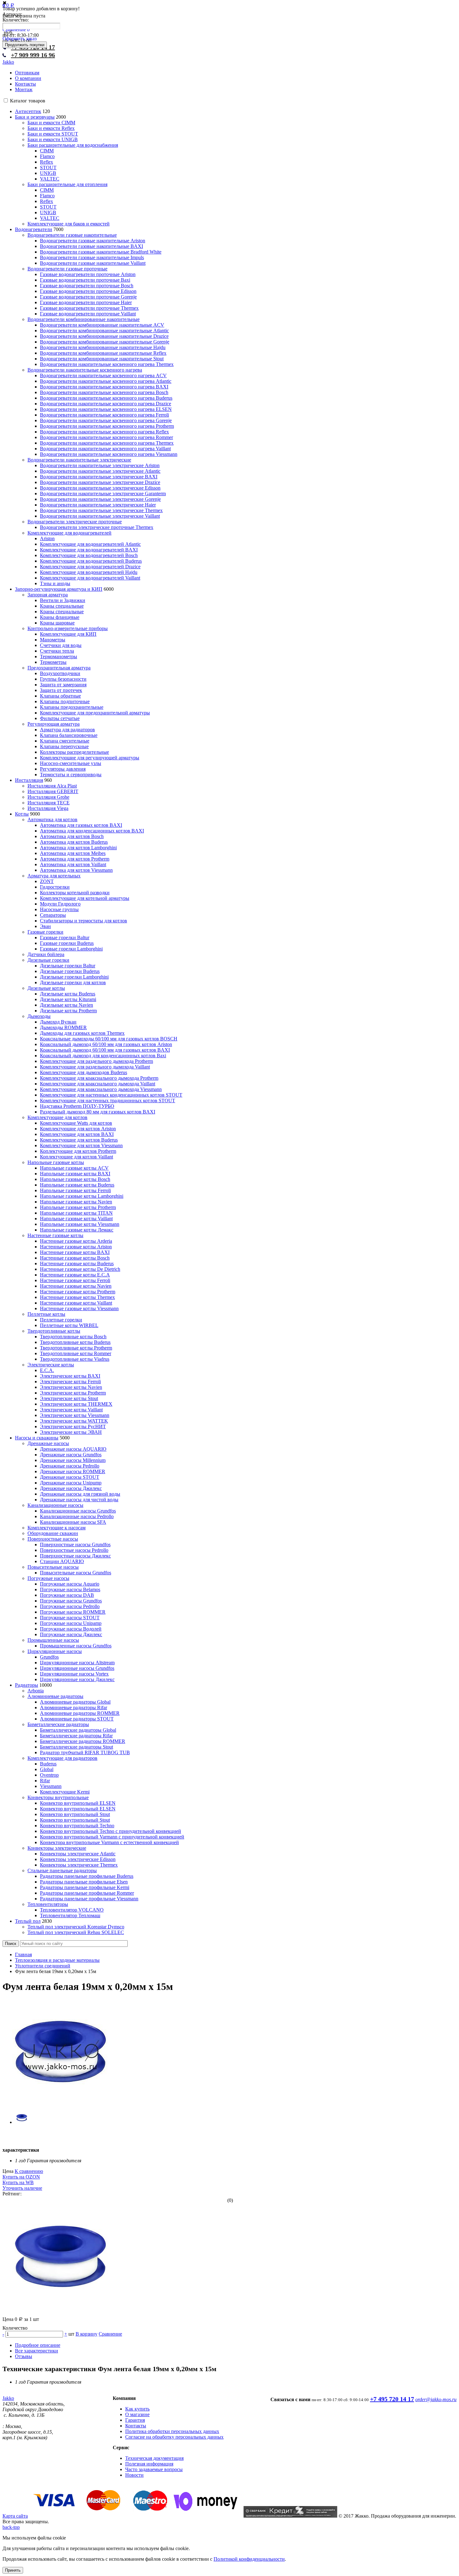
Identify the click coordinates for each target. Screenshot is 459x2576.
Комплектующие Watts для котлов (76, 1123)
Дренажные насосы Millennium (73, 1460)
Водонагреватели (34, 229)
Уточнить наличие (22, 2188)
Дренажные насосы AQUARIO (73, 1449)
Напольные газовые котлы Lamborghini (82, 1196)
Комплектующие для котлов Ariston (78, 1129)
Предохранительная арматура (59, 668)
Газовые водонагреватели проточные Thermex (89, 308)
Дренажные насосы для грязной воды (80, 1494)
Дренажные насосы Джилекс (71, 1488)
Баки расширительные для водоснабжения (73, 145)
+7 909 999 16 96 (33, 55)
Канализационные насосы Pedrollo (77, 1516)
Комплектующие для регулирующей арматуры (90, 758)
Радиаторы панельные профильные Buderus (87, 1876)
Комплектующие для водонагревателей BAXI (89, 550)
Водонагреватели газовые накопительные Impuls (92, 257)
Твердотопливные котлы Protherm (76, 1348)
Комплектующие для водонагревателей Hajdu (89, 572)
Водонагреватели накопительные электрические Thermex (101, 510)
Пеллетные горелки (61, 1320)
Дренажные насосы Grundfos (71, 1455)
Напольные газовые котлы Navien (76, 1202)
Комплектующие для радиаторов (62, 1758)
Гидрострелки (55, 887)
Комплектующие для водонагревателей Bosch (89, 555)
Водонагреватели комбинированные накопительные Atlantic (104, 331)
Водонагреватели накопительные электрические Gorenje (100, 499)
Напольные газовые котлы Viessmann (80, 1224)
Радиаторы (27, 1685)
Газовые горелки (45, 932)
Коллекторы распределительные (74, 752)
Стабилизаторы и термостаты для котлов (84, 921)
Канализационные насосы (55, 1505)
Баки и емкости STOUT (53, 134)
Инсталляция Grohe (48, 797)
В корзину (86, 2334)
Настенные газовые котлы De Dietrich (80, 1269)
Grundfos (49, 1657)
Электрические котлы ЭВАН (71, 1432)
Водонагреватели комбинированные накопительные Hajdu (103, 347)
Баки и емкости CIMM (51, 123)
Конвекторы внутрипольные (58, 1797)
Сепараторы (53, 915)
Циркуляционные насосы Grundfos (77, 1668)
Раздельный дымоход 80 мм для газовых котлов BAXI (98, 1112)
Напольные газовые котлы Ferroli (75, 1190)
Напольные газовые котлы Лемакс (77, 1230)
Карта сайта (15, 2516)
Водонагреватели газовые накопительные (72, 235)
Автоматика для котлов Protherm (75, 859)
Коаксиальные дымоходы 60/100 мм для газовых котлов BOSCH (109, 1039)
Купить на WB (18, 2182)
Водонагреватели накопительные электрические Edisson (100, 488)
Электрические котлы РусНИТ (73, 1426)
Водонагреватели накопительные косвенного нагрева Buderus (106, 398)
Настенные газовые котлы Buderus (77, 1263)
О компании (28, 78)
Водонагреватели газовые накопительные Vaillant (93, 263)
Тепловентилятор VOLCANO (72, 1910)
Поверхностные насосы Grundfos (75, 1545)
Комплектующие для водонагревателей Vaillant (90, 578)
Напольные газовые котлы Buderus (77, 1185)
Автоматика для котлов (52, 819)
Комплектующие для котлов (57, 1117)
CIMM (47, 151)
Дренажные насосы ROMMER (73, 1471)
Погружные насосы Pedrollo (70, 1606)
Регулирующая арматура (54, 724)
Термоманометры (59, 656)
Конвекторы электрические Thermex (79, 1865)
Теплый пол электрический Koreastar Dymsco (76, 1927)
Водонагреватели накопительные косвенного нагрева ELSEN (106, 409)
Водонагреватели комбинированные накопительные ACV (102, 325)
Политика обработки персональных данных (172, 2431)
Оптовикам (27, 73)
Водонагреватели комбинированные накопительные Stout (102, 359)
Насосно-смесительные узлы (71, 763)
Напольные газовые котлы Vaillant (76, 1219)
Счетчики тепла (57, 651)
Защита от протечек (61, 690)
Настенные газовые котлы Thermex (77, 1297)
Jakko (8, 62)
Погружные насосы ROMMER (73, 1612)
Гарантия (135, 2420)
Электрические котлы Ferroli (70, 1382)
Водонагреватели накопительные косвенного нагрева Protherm (107, 426)
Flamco (47, 156)
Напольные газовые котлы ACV (74, 1168)
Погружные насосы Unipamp (71, 1623)
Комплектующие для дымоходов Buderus (84, 1072)
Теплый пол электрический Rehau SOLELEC (76, 1932)
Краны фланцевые (60, 617)
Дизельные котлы (46, 988)
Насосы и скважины (37, 1438)
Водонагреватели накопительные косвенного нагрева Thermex (107, 364)
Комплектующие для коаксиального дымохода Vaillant (98, 1084)
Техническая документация (154, 2458)
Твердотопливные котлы (54, 1331)
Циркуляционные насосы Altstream (77, 1663)
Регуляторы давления (63, 769)
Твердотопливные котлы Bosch (73, 1337)
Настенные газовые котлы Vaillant (76, 1303)
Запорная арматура (48, 595)
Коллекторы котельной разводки (75, 893)
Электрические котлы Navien (71, 1387)
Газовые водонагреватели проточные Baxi (85, 280)
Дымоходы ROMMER (63, 1027)
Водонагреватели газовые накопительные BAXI (91, 246)
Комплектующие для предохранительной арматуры (95, 713)
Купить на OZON (21, 2177)
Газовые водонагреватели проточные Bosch (87, 286)
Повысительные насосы (53, 1567)
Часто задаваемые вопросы (154, 2469)
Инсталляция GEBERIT (53, 791)
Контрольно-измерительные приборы (68, 628)
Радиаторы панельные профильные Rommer (87, 1893)
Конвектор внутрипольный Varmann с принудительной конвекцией (112, 1837)
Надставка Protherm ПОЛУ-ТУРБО (77, 1106)
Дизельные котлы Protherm (68, 1011)
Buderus (48, 1764)
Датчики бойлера (46, 954)
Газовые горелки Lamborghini (71, 949)
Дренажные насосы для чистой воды (79, 1500)
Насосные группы (59, 909)
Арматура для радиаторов (67, 730)
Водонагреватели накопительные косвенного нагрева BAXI (104, 387)
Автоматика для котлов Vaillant (73, 864)
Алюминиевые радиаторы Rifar (74, 1707)
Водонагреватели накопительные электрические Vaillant (100, 516)
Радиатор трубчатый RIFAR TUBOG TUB (85, 1752)
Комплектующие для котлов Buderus (79, 1140)
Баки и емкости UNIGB (53, 139)
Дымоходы (39, 1016)
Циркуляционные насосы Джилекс (77, 1679)
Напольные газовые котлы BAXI (75, 1174)
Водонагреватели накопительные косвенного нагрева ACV (103, 375)
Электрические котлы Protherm (73, 1393)
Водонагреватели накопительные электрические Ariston (100, 465)
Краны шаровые (57, 623)
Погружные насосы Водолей (71, 1629)
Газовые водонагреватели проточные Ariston (88, 274)
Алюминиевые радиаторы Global (75, 1702)
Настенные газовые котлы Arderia (76, 1241)
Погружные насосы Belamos (70, 1589)
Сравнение (110, 2334)
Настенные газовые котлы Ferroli (75, 1280)
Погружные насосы (48, 1578)
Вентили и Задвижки (63, 600)
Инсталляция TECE (49, 803)
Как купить (137, 2409)
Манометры (53, 640)
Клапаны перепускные (64, 746)
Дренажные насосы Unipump (71, 1483)
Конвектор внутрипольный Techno (77, 1826)
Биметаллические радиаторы (58, 1724)
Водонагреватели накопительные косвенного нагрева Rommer (106, 437)
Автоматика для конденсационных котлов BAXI (92, 831)
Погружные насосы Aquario (70, 1584)
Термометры (53, 662)
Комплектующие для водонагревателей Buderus (91, 561)
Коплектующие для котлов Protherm (78, 1151)
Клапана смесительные (65, 741)
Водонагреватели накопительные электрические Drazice (100, 482)
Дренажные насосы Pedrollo (70, 1466)
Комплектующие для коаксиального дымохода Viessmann (101, 1089)
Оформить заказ (20, 39)
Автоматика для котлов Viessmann (76, 870)
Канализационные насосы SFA (73, 1522)
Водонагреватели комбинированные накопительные (84, 319)
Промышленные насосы (53, 1640)
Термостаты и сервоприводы (71, 775)
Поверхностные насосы (53, 1539)
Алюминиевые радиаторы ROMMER (80, 1713)
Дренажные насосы (48, 1443)
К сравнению (29, 2171)
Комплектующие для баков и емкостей (69, 224)
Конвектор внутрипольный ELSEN (78, 1803)
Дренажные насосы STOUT (70, 1477)
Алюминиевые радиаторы (55, 1696)
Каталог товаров (28, 101)
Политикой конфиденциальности (249, 2559)
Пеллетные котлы (46, 1314)
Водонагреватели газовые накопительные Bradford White (101, 252)
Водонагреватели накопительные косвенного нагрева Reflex (104, 432)
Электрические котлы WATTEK (74, 1421)
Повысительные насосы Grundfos (76, 1573)
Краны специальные (62, 606)
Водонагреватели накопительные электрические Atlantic (100, 471)
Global (47, 1769)
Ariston (47, 538)
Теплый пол (28, 1921)
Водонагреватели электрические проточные (75, 522)
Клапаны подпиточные (65, 701)
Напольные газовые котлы (56, 1162)
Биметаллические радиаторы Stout (76, 1747)
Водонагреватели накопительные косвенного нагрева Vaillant (105, 449)
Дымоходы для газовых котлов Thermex (82, 1033)
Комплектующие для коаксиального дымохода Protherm (99, 1078)
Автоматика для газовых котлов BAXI (81, 825)
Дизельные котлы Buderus (68, 994)
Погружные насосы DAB (67, 1595)
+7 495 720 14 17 (392, 2399)
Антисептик (28, 111)
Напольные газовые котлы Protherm (78, 1207)
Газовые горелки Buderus (67, 943)
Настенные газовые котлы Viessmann (79, 1308)
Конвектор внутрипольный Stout (75, 1814)
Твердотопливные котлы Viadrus (75, 1359)
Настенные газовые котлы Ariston (76, 1247)
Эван (45, 926)
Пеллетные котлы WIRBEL (69, 1325)
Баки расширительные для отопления (67, 184)
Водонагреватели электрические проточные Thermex (97, 527)
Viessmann (51, 1786)
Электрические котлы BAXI (70, 1376)
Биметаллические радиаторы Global (78, 1730)
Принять (13, 2570)
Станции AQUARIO (62, 1561)
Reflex (47, 162)
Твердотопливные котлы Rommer (76, 1353)
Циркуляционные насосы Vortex (74, 1674)
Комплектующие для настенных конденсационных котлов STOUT (111, 1095)
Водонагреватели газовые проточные (67, 269)
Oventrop (49, 1775)
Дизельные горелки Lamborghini (74, 977)
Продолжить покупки (25, 45)
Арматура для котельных (54, 876)
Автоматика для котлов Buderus (74, 842)
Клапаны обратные (60, 696)
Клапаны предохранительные (72, 707)
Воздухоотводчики (60, 673)
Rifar (45, 1781)
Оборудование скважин (53, 1533)
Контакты (25, 84)
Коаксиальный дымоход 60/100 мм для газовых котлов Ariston (106, 1044)
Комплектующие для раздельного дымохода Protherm (96, 1061)
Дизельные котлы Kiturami (68, 999)
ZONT (47, 881)
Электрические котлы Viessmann (75, 1415)
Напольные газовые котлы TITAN (76, 1213)
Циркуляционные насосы (55, 1651)
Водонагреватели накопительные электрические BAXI (99, 477)
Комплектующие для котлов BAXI (77, 1134)
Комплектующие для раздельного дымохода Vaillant (95, 1067)
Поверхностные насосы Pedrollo (74, 1550)
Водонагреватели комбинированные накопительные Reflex (103, 353)
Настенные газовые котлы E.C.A (75, 1275)
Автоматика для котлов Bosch (72, 836)
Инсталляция (29, 780)
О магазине (137, 2414)
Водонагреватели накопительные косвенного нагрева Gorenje (106, 420)
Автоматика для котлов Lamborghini (78, 848)
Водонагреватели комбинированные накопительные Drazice (104, 336)
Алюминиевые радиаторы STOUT (77, 1719)
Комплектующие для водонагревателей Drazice (90, 567)
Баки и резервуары (35, 117)
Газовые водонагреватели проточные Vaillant (88, 314)
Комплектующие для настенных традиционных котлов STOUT (108, 1100)
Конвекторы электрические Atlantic (78, 1854)
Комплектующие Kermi (65, 1792)
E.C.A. (47, 1370)
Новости (134, 2475)
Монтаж (24, 89)
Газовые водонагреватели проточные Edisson (88, 291)
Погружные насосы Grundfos (71, 1601)
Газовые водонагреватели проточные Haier (86, 302)
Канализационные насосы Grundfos (78, 1511)
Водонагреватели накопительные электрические (79, 460)
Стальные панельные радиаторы (62, 1870)
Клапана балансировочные (69, 735)
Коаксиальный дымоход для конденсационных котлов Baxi (103, 1056)
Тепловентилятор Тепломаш (70, 1915)
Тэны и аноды (55, 583)
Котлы (22, 814)
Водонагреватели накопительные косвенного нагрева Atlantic (106, 381)
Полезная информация (149, 2464)
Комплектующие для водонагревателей (69, 533)
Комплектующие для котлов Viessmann (81, 1145)
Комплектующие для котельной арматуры (85, 898)
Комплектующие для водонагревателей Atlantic (90, 544)
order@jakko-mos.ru (436, 2399)
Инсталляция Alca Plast (52, 786)
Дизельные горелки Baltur (68, 966)
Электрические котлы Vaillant (71, 1410)
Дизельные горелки (48, 960)
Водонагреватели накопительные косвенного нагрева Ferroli (104, 415)
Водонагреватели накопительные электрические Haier (98, 505)
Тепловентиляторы (48, 1904)
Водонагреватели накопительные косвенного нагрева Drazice (106, 404)
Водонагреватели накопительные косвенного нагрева (85, 370)
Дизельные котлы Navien (67, 1005)
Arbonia (36, 1691)
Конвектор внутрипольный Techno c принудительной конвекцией (111, 1831)
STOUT (48, 168)
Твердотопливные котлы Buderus (75, 1342)
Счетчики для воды (61, 645)
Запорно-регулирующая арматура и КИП (59, 589)
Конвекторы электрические (57, 1848)
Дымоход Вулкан (58, 1022)
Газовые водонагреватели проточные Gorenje (88, 297)
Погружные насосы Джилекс (71, 1634)
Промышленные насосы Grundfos (76, 1646)
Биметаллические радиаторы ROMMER (83, 1741)
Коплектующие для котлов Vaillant (76, 1157)
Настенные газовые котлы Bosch (75, 1258)
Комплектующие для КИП (68, 634)
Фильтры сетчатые (60, 718)
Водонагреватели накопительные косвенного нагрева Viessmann (109, 454)
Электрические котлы (51, 1365)
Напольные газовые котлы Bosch (75, 1179)
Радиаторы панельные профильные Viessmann (89, 1899)
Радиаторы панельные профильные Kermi (85, 1887)
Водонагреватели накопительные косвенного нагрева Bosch (104, 392)
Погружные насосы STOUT (70, 1618)
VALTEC (50, 179)
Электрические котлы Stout (69, 1398)
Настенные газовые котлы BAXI (75, 1252)
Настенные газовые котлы (55, 1235)
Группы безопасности (63, 679)
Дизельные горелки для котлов (73, 982)
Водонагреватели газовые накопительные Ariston (93, 241)
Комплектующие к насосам (57, 1528)
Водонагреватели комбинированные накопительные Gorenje (105, 342)
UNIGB (48, 173)
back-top (11, 2527)
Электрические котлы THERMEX (76, 1404)
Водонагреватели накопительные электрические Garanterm (103, 493)
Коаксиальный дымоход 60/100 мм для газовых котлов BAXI (105, 1050)
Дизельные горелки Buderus (70, 971)
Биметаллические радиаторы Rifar (76, 1736)
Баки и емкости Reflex (51, 128)
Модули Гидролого (60, 904)
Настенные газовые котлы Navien (76, 1286)
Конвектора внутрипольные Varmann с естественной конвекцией (109, 1842)
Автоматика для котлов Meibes (73, 853)
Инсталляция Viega (48, 808)
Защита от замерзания (63, 685)
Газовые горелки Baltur (65, 938)
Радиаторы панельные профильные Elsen (84, 1882)
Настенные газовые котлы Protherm (78, 1292)
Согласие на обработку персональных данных (174, 2437)
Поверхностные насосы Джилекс (75, 1556)
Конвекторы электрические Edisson (78, 1859)
